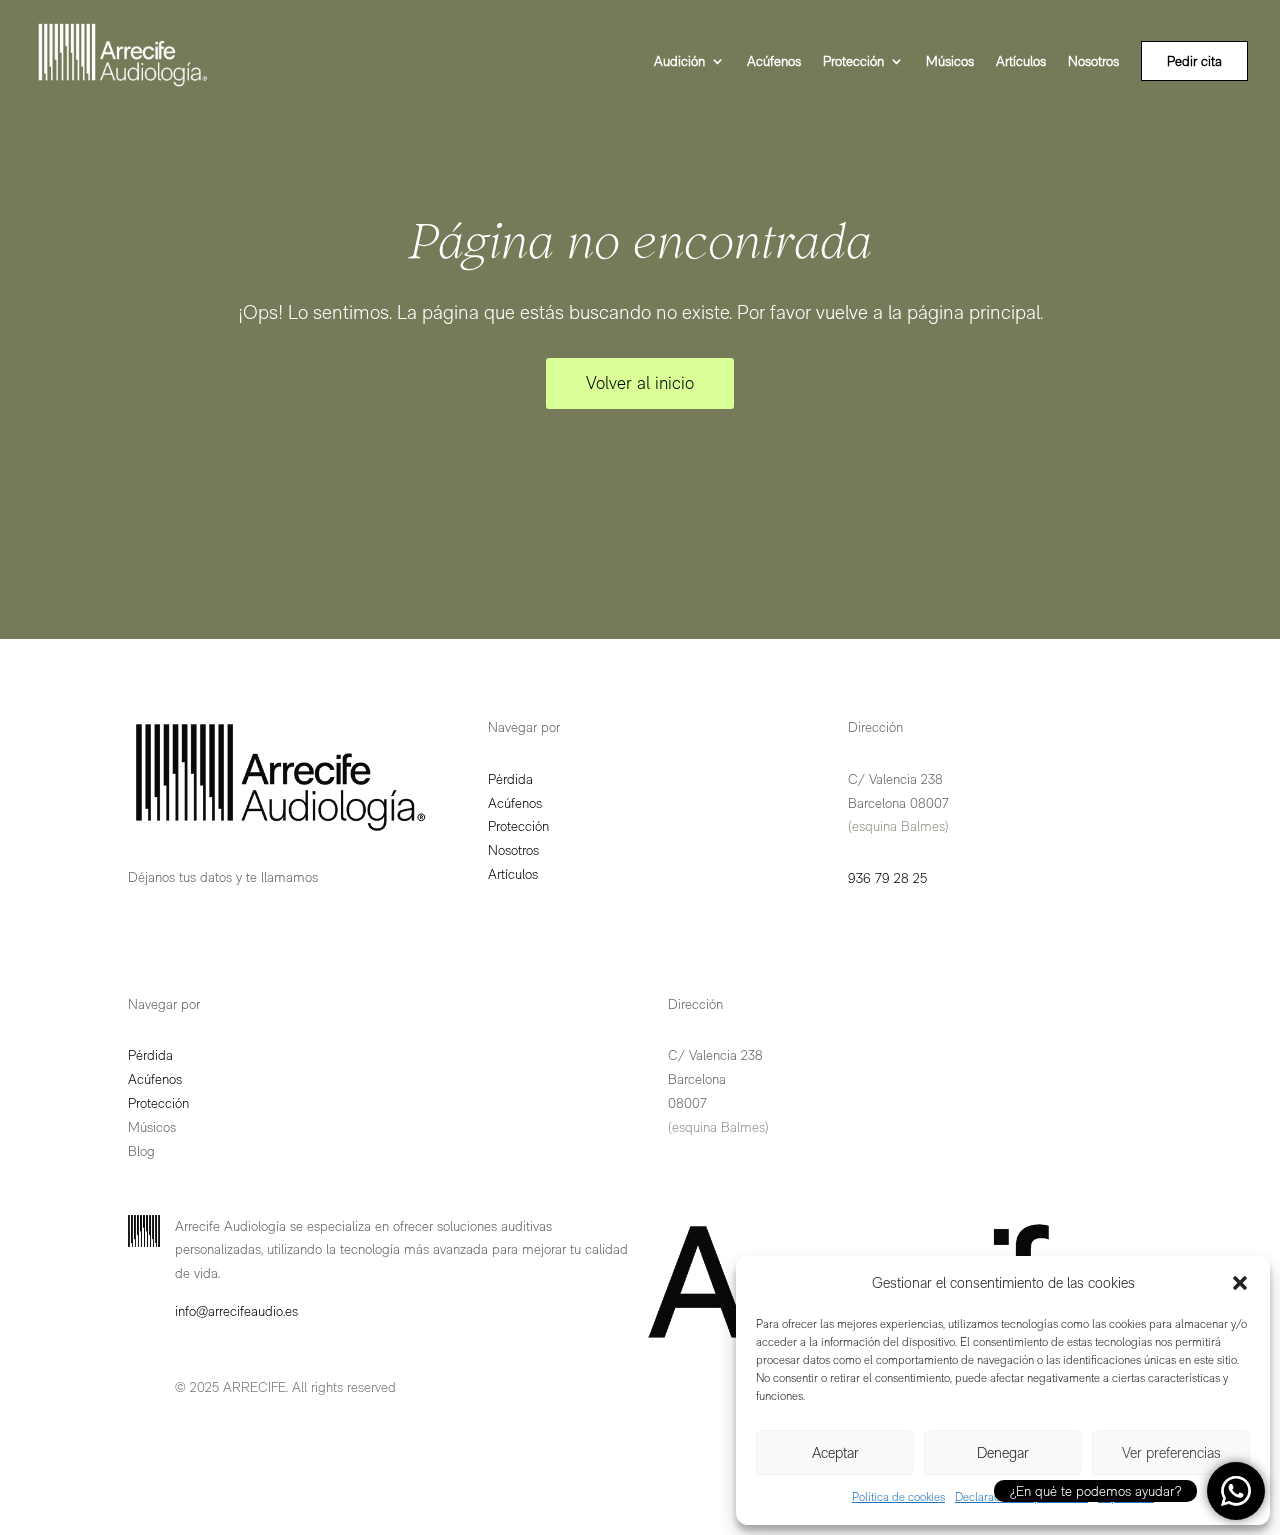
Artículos (1021, 61)
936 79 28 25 (887, 878)
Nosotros (1093, 61)
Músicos (950, 61)
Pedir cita (1194, 61)
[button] (1240, 1283)
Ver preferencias (1171, 1452)
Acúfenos (774, 61)
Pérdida (510, 779)
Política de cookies (898, 1497)
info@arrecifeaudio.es (236, 1311)
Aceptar (835, 1452)
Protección (853, 61)
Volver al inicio (640, 382)
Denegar (1003, 1452)
